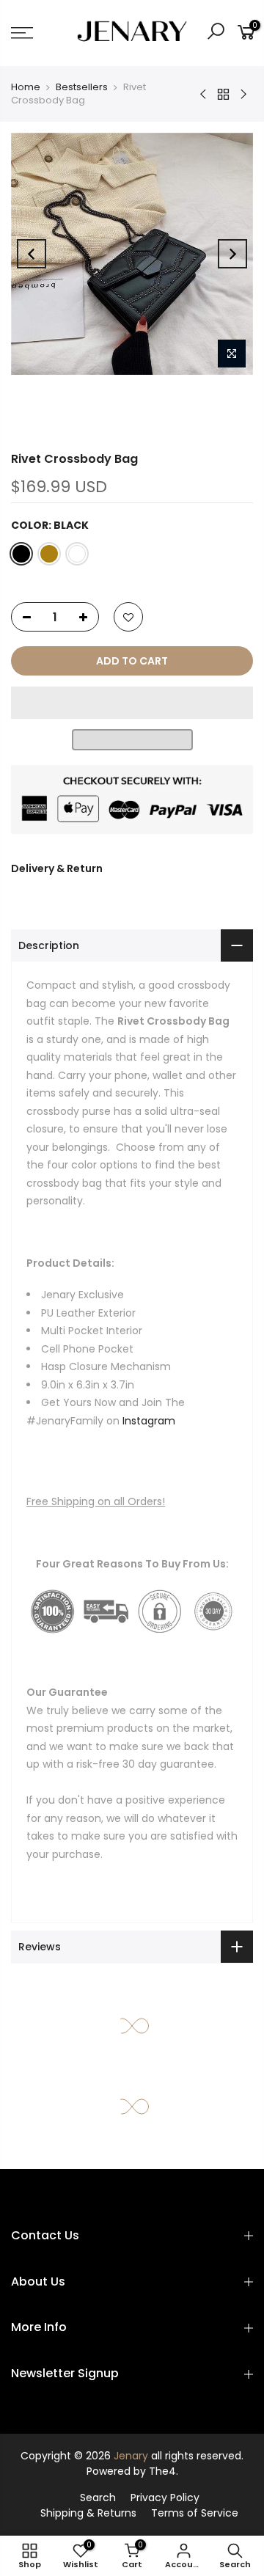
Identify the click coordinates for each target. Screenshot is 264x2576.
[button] (132, 703)
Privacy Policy (165, 2498)
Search (98, 2498)
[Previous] (32, 254)
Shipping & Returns (88, 2513)
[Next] (232, 254)
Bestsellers (82, 87)
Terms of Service (195, 2513)
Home (26, 87)
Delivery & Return (57, 868)
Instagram (149, 1421)
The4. (164, 2471)
